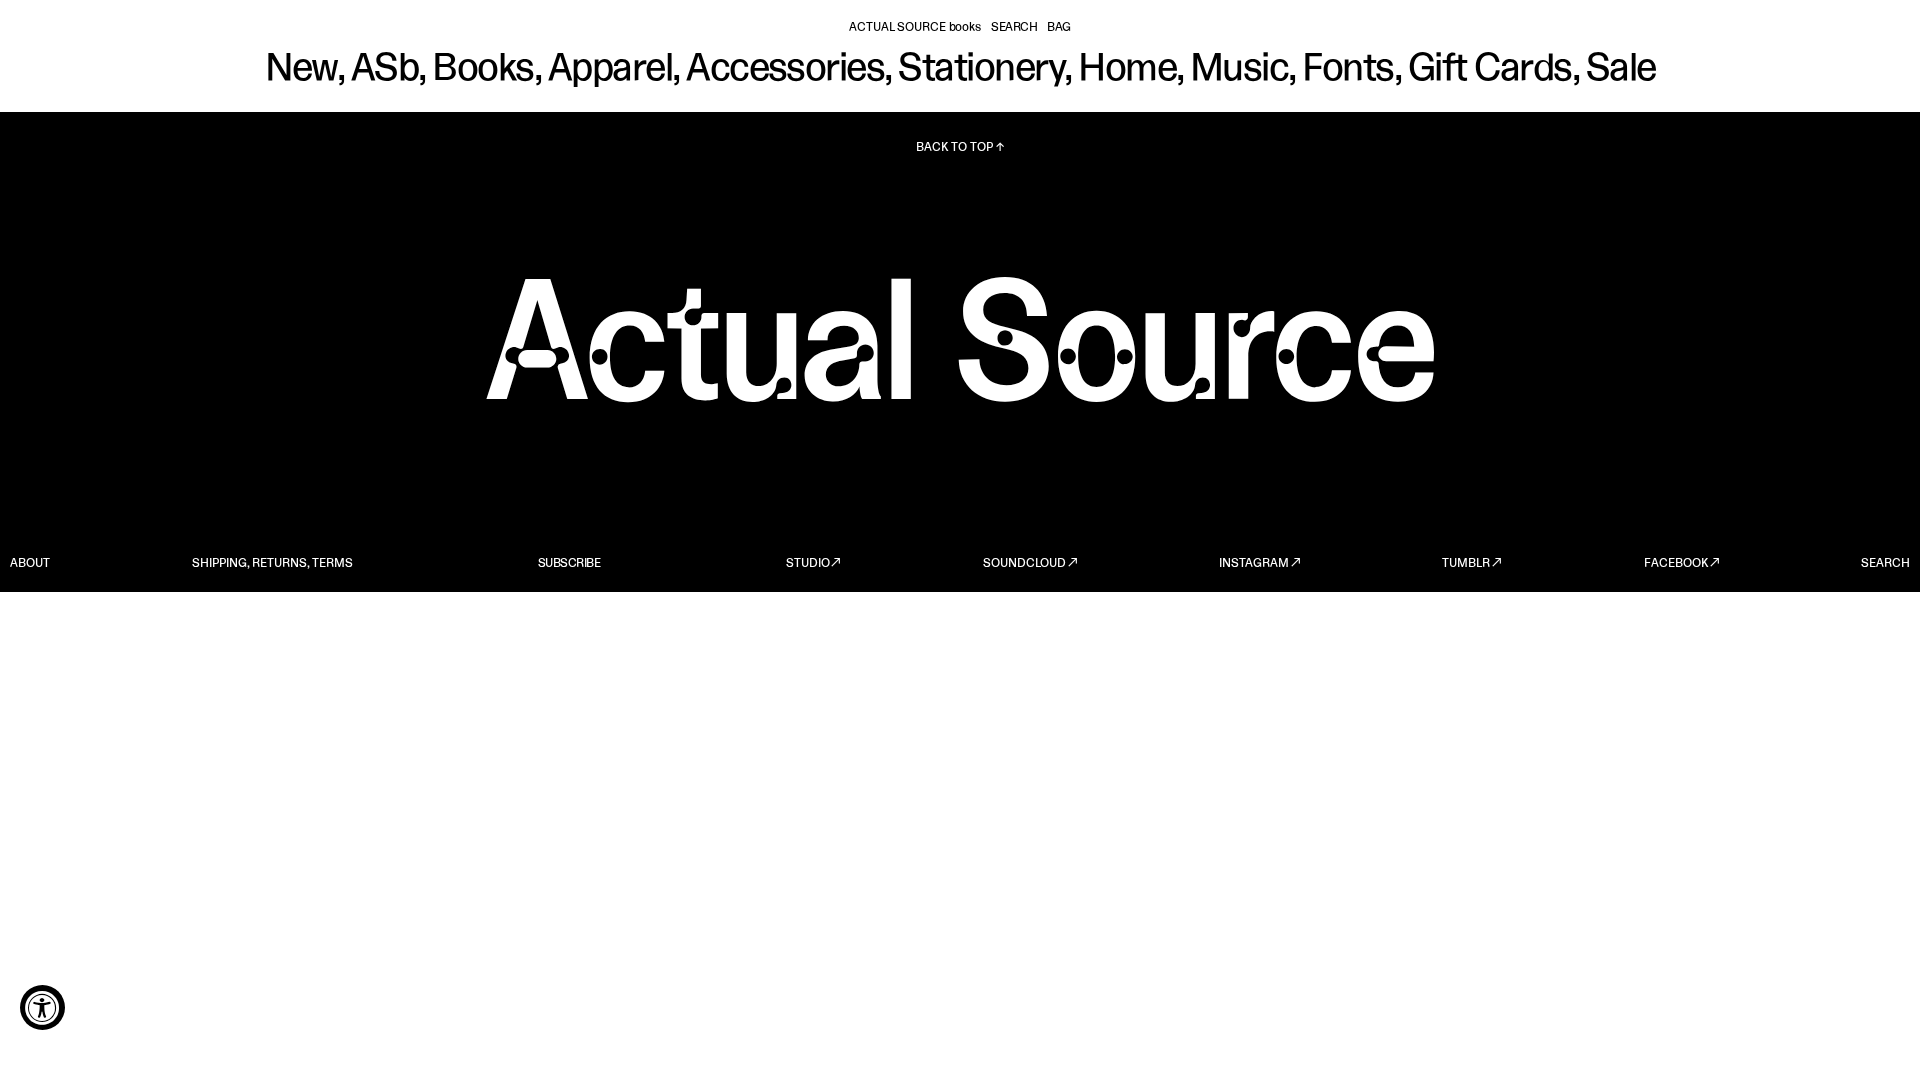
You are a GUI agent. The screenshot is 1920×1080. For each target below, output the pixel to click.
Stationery (981, 70)
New (301, 70)
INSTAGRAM (1254, 564)
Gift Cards (1490, 70)
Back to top (954, 148)
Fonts (1347, 70)
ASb (384, 70)
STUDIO (808, 564)
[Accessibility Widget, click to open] (42, 1007)
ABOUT (30, 564)
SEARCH (1885, 564)
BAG (1059, 28)
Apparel (610, 70)
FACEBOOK (1676, 564)
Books (482, 70)
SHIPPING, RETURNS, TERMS (272, 564)
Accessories (785, 70)
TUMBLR (1466, 564)
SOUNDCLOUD (1024, 564)
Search (1014, 28)
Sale (1621, 70)
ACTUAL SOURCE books (915, 28)
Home (1127, 70)
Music (1239, 70)
